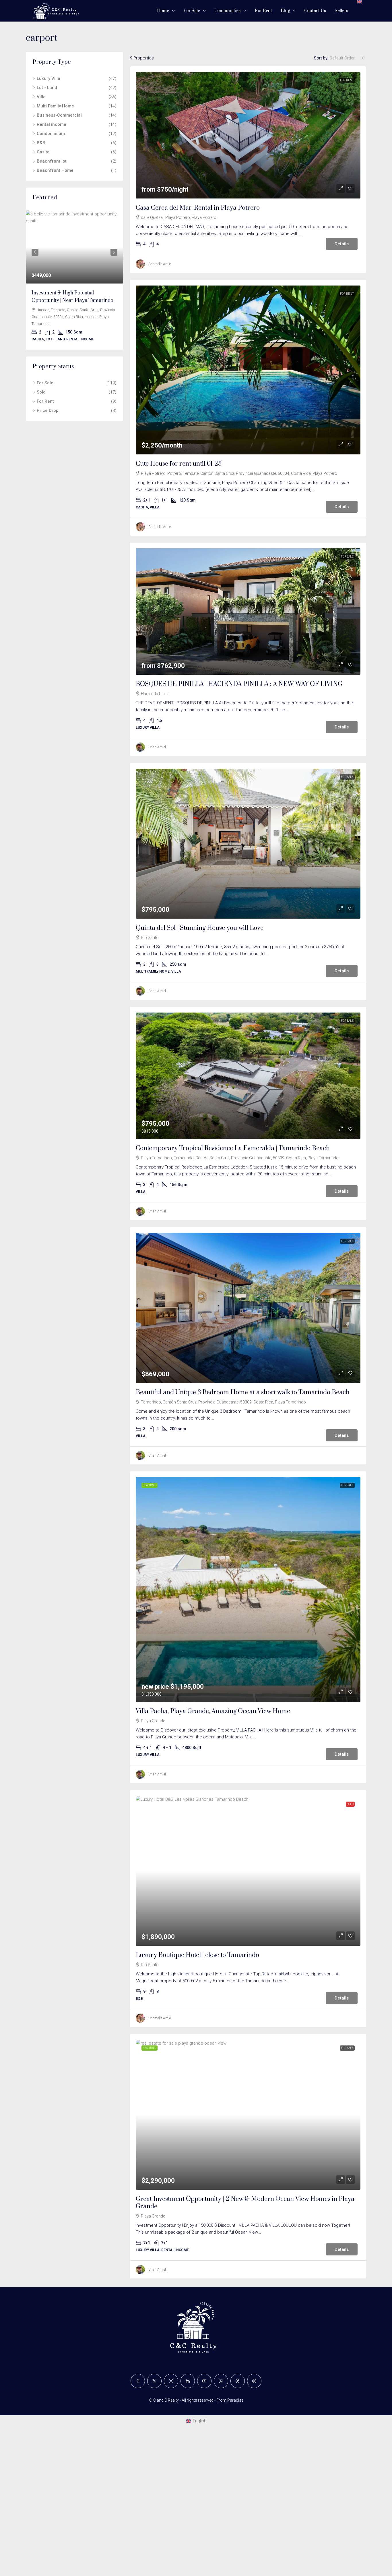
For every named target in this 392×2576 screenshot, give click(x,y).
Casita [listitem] (43, 152)
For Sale (192, 11)
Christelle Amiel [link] (160, 264)
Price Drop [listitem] (48, 411)
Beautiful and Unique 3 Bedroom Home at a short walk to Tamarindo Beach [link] (243, 1392)
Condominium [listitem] (51, 134)
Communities (227, 11)
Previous (35, 252)
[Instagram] (171, 2381)
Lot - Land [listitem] (47, 88)
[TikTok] (238, 2381)
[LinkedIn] (188, 2381)
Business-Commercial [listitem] (59, 115)
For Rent (263, 11)
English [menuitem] (200, 2421)
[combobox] (347, 58)
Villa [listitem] (41, 97)
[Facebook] (138, 2381)
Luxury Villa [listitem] (48, 78)
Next (114, 252)
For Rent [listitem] (45, 402)
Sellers (341, 11)
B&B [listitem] (41, 143)
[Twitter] (154, 2381)
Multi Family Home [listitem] (55, 106)
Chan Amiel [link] (157, 747)
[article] (74, 280)
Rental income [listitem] (52, 124)
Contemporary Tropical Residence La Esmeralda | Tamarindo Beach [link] (233, 1148)
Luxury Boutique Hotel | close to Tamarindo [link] (197, 1955)
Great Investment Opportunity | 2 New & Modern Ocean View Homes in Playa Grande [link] (245, 2203)
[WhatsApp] (221, 2381)
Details (342, 244)
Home (163, 11)
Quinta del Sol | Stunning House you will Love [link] (200, 928)
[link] (248, 135)
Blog (285, 11)
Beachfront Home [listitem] (55, 170)
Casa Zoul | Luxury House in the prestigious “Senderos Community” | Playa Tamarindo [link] (72, 300)
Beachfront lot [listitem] (52, 161)
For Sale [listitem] (45, 383)
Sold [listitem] (41, 393)
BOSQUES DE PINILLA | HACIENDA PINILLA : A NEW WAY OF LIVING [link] (239, 684)
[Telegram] (254, 2381)
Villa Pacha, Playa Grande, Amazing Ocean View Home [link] (213, 1711)
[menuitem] (196, 2421)
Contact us (315, 11)
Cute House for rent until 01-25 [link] (179, 464)
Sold (350, 1804)
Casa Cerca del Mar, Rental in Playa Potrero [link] (198, 208)
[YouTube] (204, 2381)
